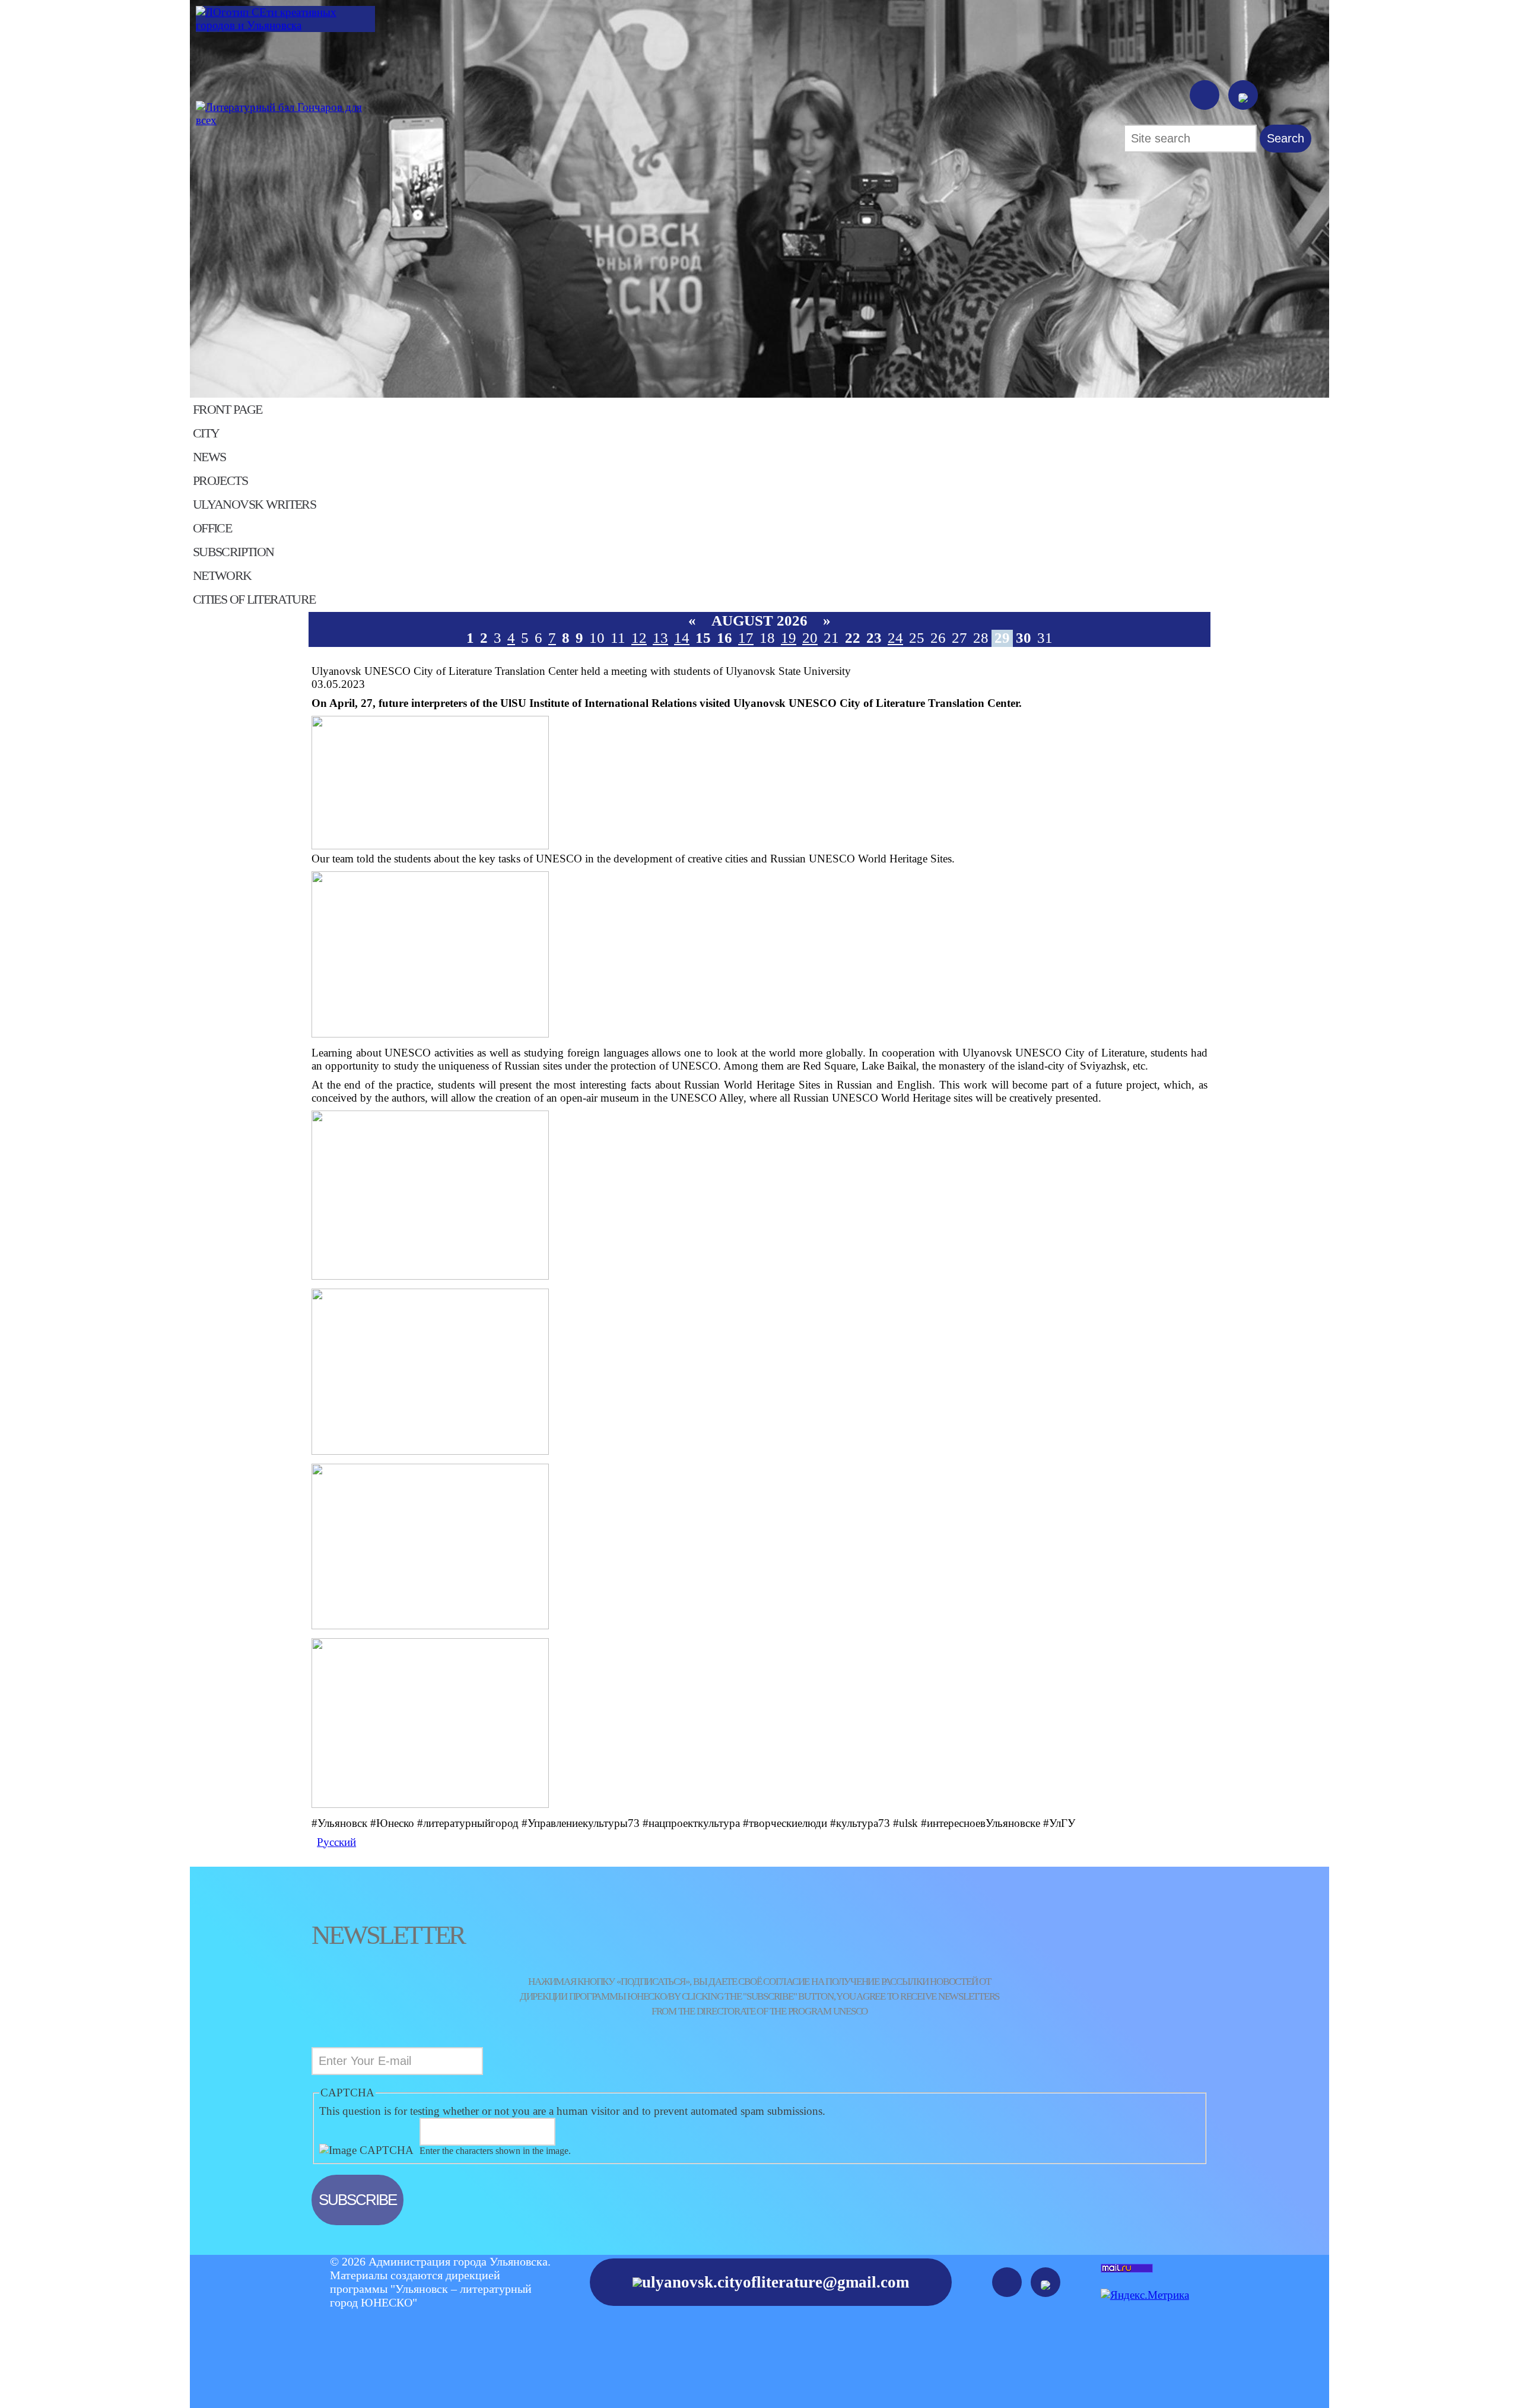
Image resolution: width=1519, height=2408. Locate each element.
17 (746, 638)
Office (212, 528)
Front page (228, 410)
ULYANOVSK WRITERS (254, 505)
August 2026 (759, 621)
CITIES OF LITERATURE (254, 599)
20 (810, 638)
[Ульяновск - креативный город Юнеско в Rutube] (1243, 95)
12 (639, 638)
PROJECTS (220, 481)
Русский (336, 1842)
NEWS (209, 457)
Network (222, 576)
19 (789, 638)
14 (682, 638)
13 (660, 638)
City (206, 433)
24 (895, 638)
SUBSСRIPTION (233, 552)
